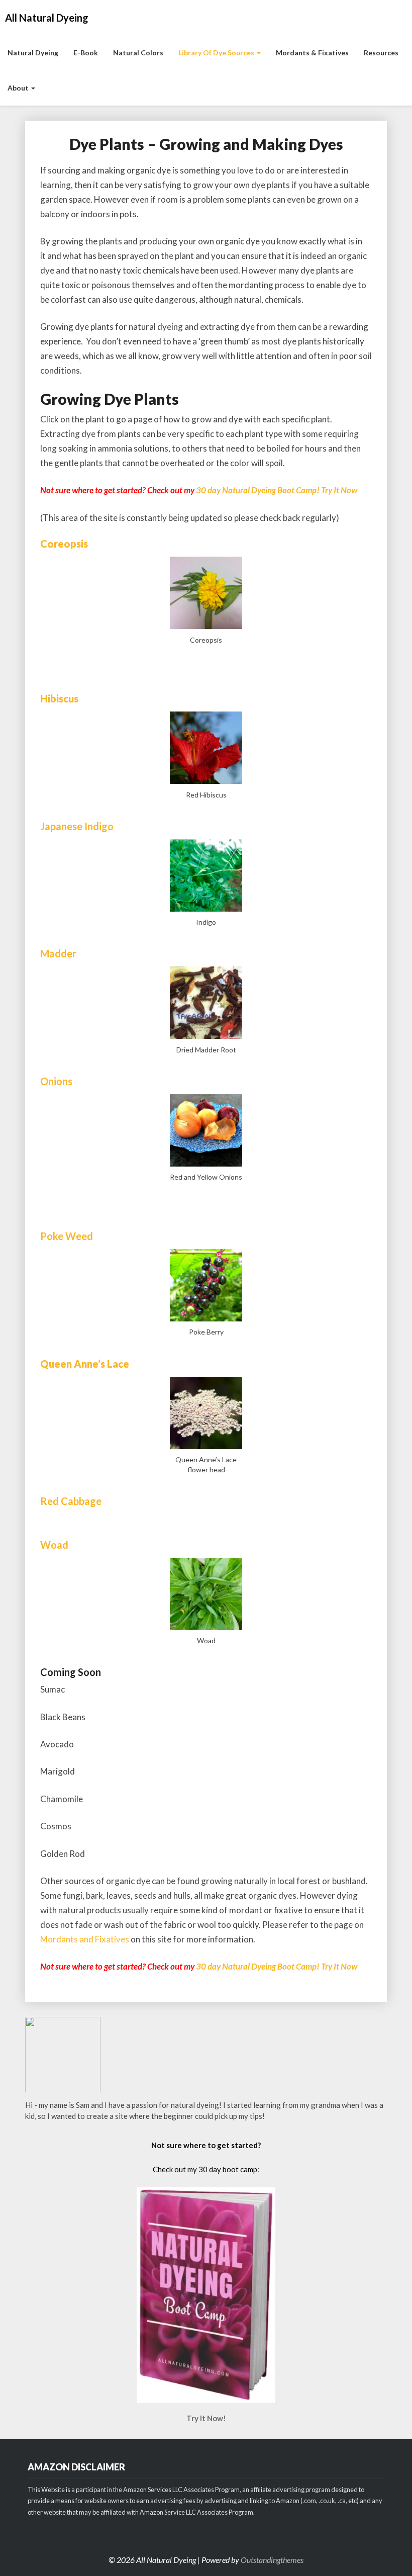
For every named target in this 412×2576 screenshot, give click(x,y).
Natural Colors (138, 53)
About (19, 88)
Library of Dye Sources (217, 53)
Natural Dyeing (33, 53)
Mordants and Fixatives (85, 1939)
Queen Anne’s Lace (85, 1364)
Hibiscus (59, 698)
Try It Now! (206, 2418)
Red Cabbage (71, 1501)
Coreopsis (64, 544)
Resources (381, 53)
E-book (86, 53)
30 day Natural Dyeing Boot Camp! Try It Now (277, 490)
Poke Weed (67, 1236)
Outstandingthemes (272, 2560)
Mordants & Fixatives (312, 53)
